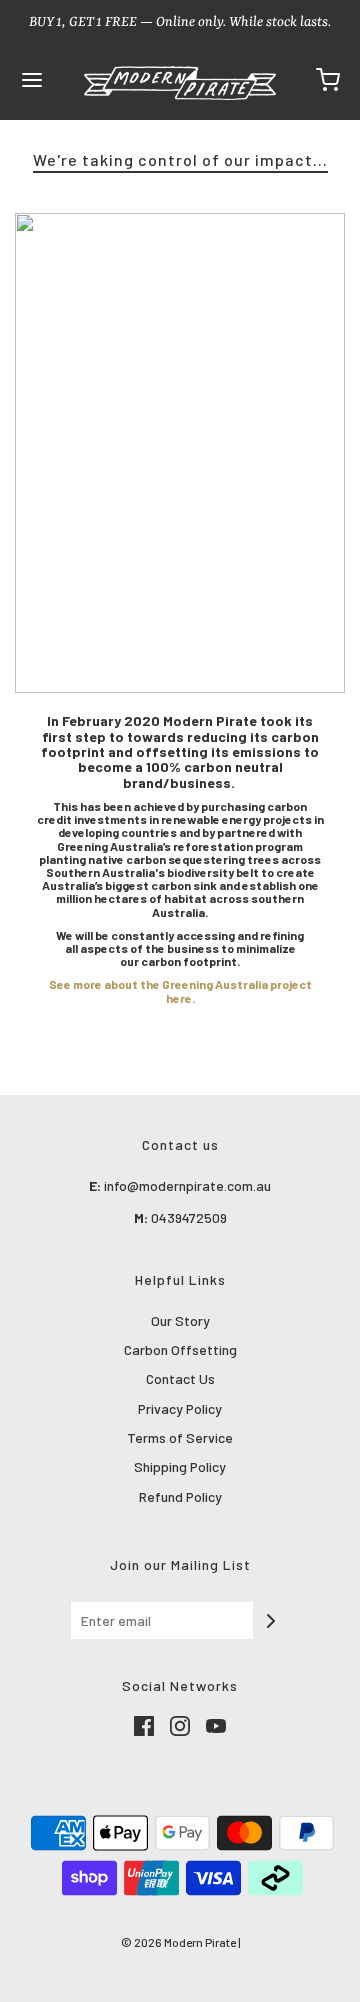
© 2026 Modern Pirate (178, 1942)
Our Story (180, 1320)
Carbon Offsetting (180, 1349)
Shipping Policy (180, 1466)
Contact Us (180, 1378)
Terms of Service (180, 1437)
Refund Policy (180, 1496)
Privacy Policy (180, 1408)
